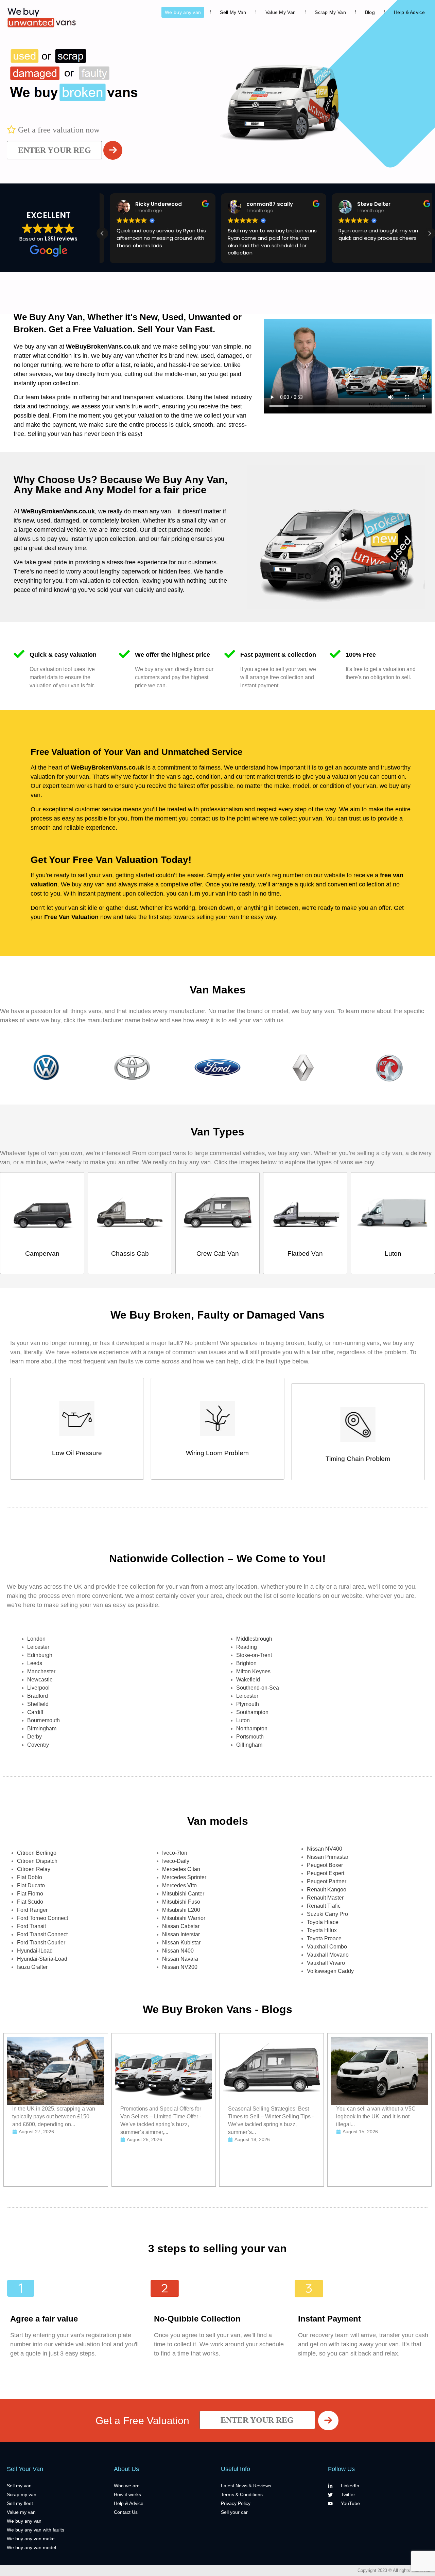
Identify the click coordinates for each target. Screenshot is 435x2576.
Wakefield (248, 1680)
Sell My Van (233, 12)
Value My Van (281, 12)
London (36, 1639)
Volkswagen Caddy (330, 1971)
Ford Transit (31, 1926)
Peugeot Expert (326, 1873)
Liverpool (38, 1688)
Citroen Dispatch (37, 1861)
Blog (370, 12)
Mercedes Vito (179, 1885)
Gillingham (249, 1745)
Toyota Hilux (322, 1930)
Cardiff (35, 1712)
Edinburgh (40, 1655)
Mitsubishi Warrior (184, 1918)
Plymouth (248, 1704)
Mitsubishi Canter (183, 1894)
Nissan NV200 (180, 1967)
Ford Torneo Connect (42, 1918)
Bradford (38, 1696)
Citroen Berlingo (37, 1853)
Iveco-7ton (175, 1853)
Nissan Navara (180, 1959)
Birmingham (42, 1728)
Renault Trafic (324, 1906)
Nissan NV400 (325, 1849)
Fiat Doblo (30, 1877)
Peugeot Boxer (325, 1865)
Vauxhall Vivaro (326, 1963)
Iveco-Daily (176, 1861)
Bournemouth (43, 1720)
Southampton (252, 1712)
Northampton (252, 1728)
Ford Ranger (32, 1910)
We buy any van (183, 12)
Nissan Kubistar (181, 1943)
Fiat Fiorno (30, 1894)
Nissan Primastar (328, 1857)
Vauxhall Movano (328, 1955)
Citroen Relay (34, 1869)
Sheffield (38, 1704)
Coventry (38, 1745)
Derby (34, 1737)
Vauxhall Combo (327, 1947)
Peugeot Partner (327, 1881)
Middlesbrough (254, 1639)
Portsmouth (250, 1737)
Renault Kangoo (327, 1890)
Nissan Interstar (181, 1934)
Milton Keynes (253, 1671)
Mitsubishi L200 (181, 1910)
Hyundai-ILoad (35, 1951)
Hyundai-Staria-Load (42, 1959)
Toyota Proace (324, 1938)
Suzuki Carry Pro (327, 1914)
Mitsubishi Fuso (181, 1902)
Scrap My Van (330, 12)
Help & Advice (409, 12)
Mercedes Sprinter (184, 1877)
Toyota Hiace (323, 1922)
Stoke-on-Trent (254, 1655)
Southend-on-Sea (258, 1688)
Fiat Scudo (30, 1902)
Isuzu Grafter (32, 1967)
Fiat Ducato (31, 1885)
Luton (243, 1720)
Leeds (35, 1663)
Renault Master (325, 1898)
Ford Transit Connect (42, 1934)
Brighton (246, 1663)
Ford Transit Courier (41, 1943)
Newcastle (40, 1680)
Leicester (38, 1647)
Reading (247, 1647)
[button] (430, 233)
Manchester (41, 1671)
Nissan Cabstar (181, 1926)
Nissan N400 (178, 1951)
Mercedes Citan (181, 1869)
